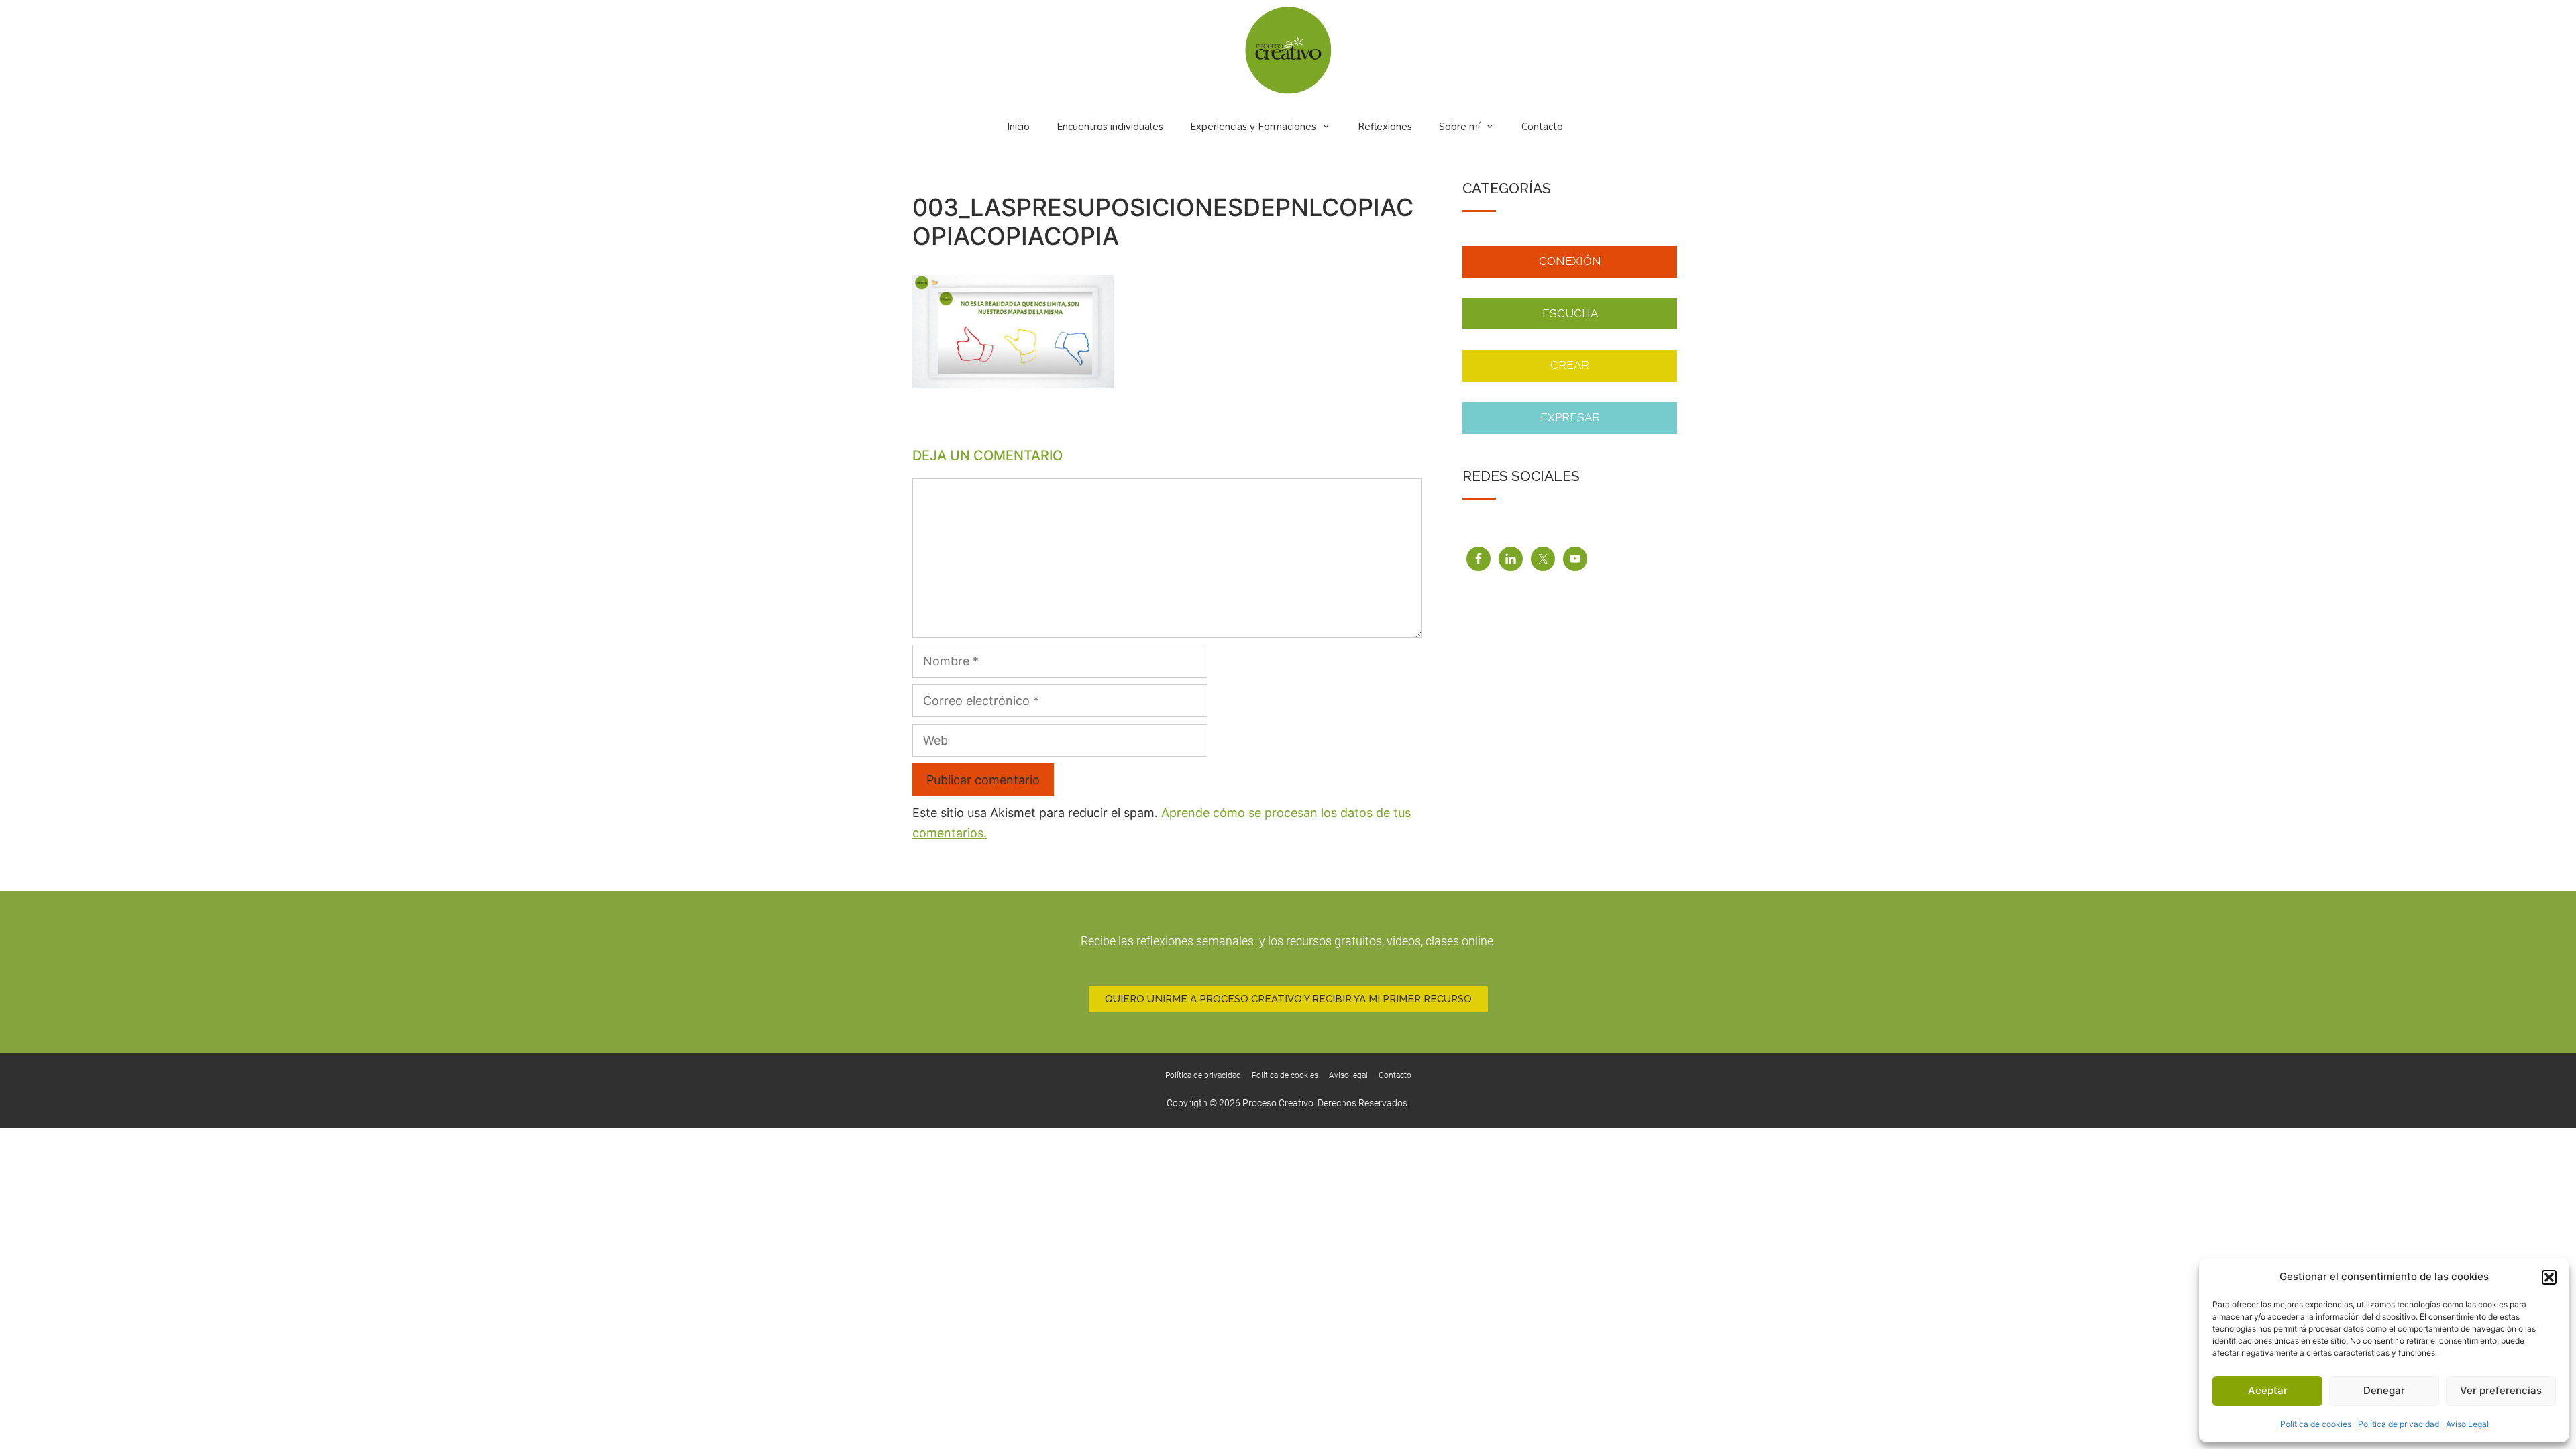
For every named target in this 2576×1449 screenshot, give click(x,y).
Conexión (1570, 261)
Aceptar (2268, 1390)
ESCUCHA (1570, 313)
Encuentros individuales (1110, 127)
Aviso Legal (2467, 1424)
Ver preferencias (2501, 1390)
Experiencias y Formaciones (1253, 127)
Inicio (1018, 127)
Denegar (2384, 1390)
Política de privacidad (2399, 1424)
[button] (2549, 1277)
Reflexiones (1385, 127)
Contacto (1542, 127)
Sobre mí (1459, 127)
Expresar (1570, 417)
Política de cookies (2316, 1424)
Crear (1570, 365)
